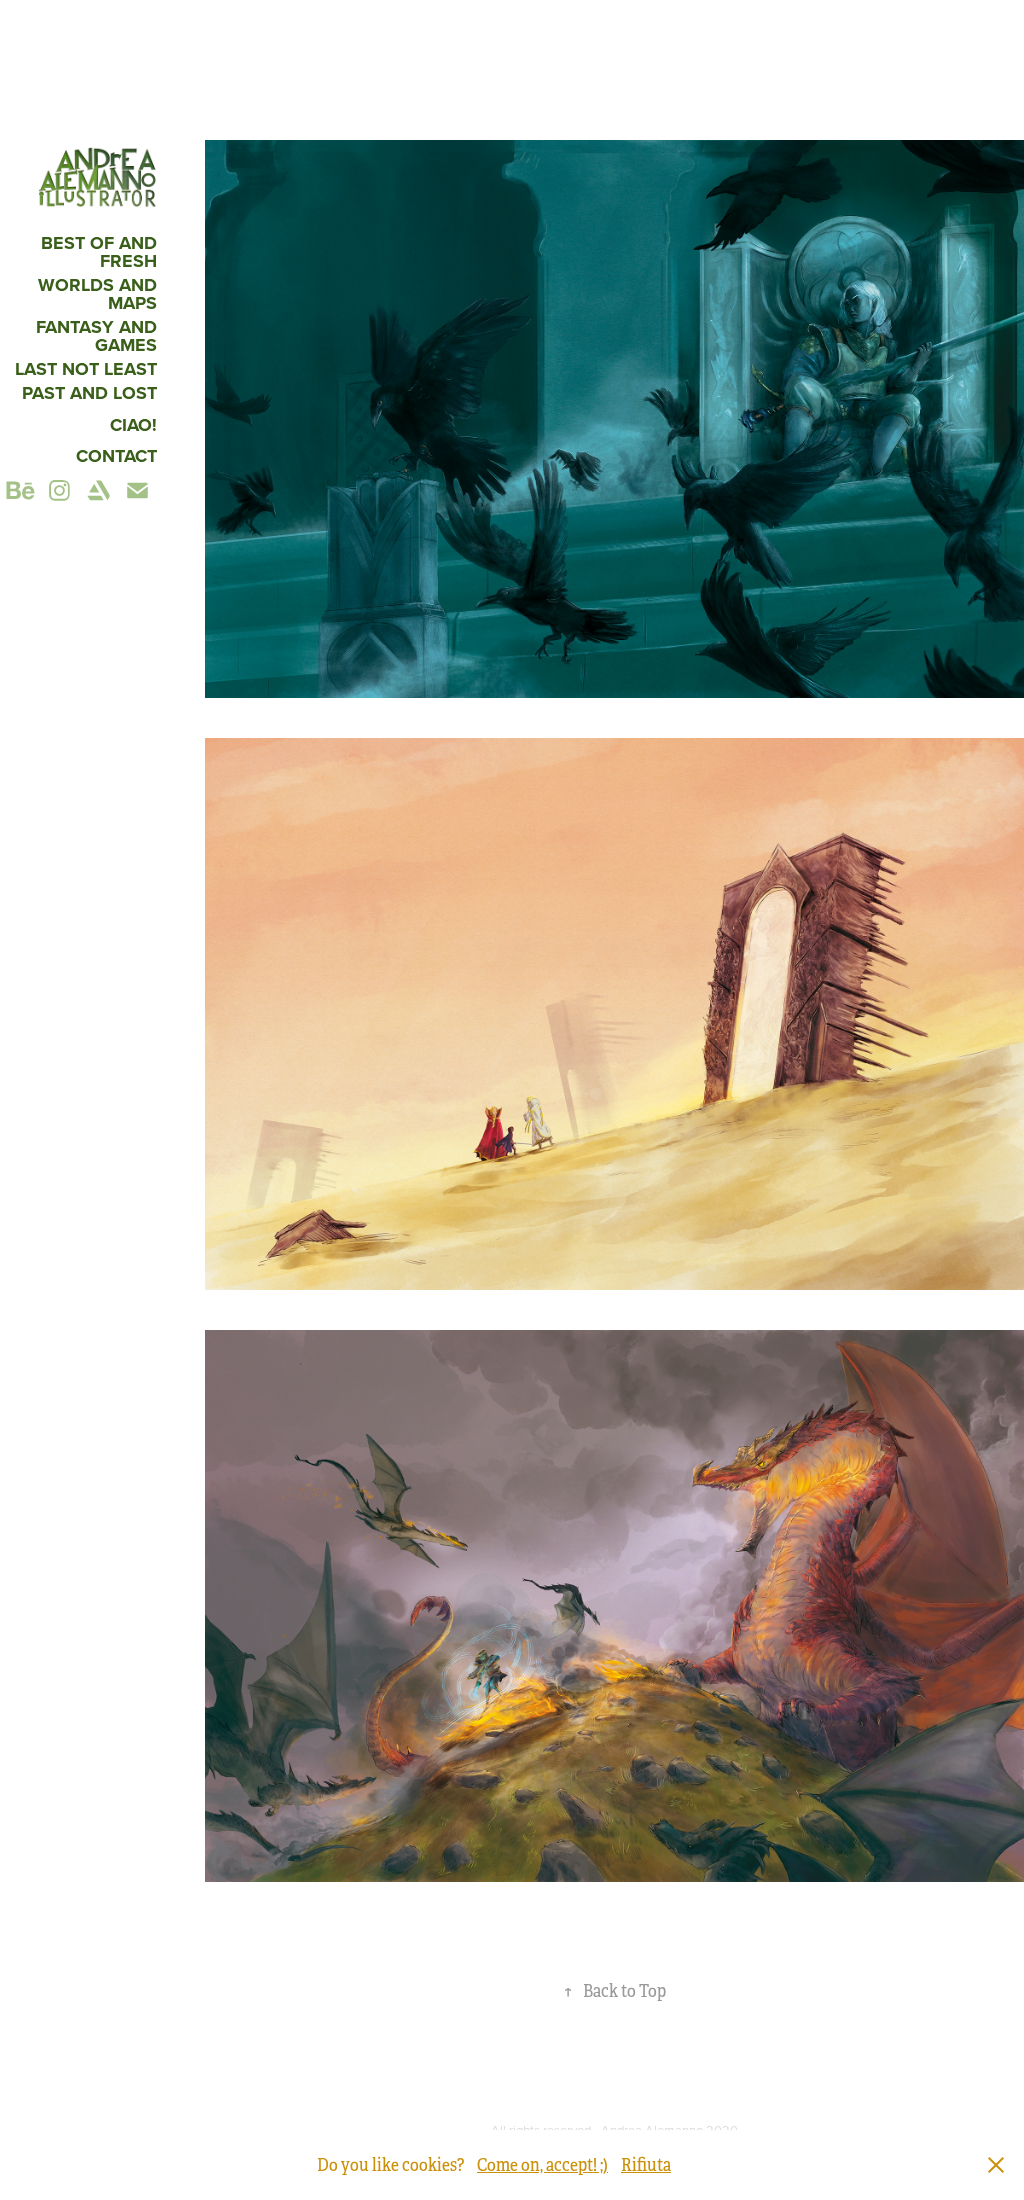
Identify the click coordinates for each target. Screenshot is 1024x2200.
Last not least (86, 369)
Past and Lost (89, 393)
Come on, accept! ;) (542, 2165)
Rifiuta (646, 2165)
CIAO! (133, 425)
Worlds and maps (97, 294)
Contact (116, 456)
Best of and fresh (99, 252)
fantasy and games (96, 336)
